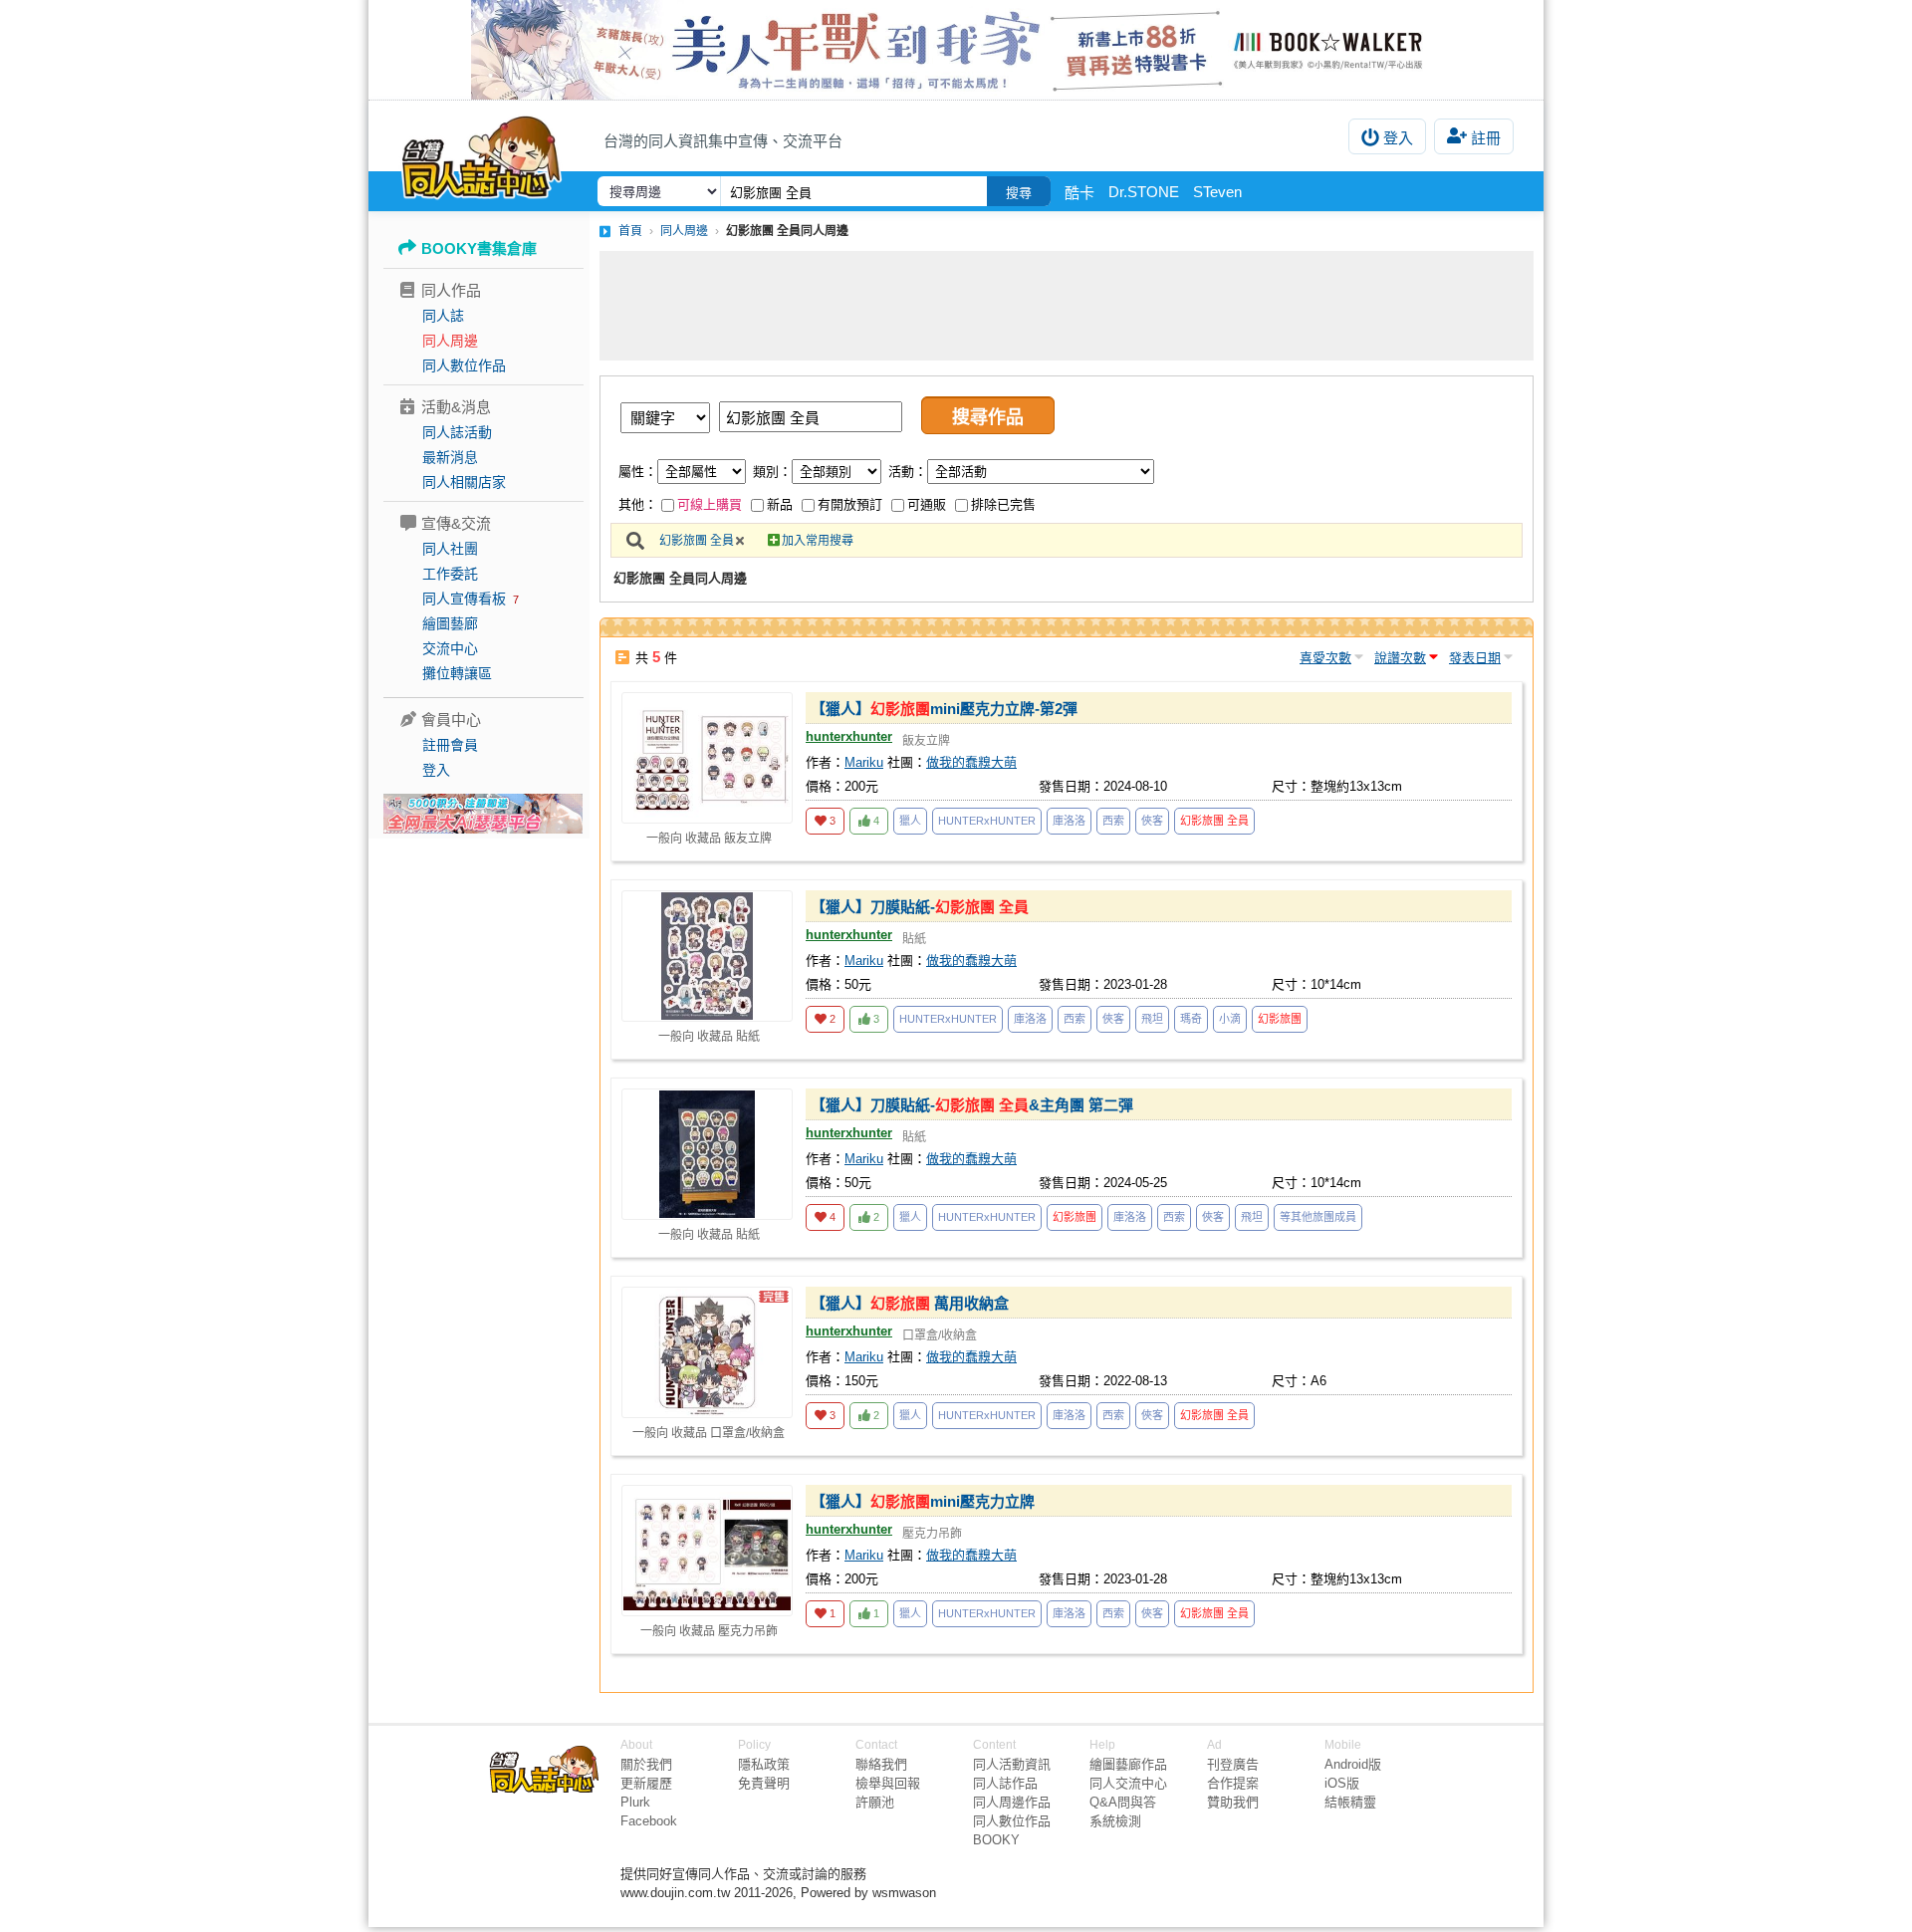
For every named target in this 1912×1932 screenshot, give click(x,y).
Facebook (649, 1821)
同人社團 (450, 549)
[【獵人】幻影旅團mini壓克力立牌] (707, 1551)
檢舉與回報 (888, 1783)
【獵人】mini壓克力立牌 (923, 1501)
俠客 (1152, 821)
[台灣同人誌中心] (481, 154)
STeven (1217, 192)
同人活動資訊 (1012, 1764)
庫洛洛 (1069, 821)
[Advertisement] (1067, 306)
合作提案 (1233, 1783)
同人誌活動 (457, 432)
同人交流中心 (1128, 1783)
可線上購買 (710, 504)
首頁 (630, 231)
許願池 (875, 1802)
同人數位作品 (464, 365)
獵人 (910, 821)
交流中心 (450, 648)
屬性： (638, 472)
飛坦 (1152, 1019)
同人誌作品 (1005, 1783)
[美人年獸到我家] (956, 50)
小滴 (1230, 1019)
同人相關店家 (464, 482)
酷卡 (1079, 193)
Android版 (1353, 1764)
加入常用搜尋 (818, 541)
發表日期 (1475, 658)
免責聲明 (764, 1783)
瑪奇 (1191, 1019)
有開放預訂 (850, 504)
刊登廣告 (1233, 1764)
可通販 (927, 504)
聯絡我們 (881, 1764)
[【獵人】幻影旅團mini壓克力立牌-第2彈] (707, 758)
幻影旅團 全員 (697, 541)
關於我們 (646, 1764)
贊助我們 (1233, 1802)
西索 (1113, 821)
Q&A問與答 (1123, 1802)
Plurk (635, 1802)
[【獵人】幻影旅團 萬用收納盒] (707, 1352)
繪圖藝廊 (450, 623)
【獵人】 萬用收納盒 (910, 1303)
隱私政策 (764, 1764)
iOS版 (1342, 1783)
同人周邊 (450, 341)
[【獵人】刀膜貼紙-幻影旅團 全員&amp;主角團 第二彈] (707, 1154)
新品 (780, 504)
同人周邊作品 (1012, 1802)
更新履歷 (646, 1783)
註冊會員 (450, 745)
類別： (772, 472)
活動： (908, 472)
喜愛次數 (1325, 658)
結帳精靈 (1350, 1802)
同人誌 (443, 316)
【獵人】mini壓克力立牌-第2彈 (944, 709)
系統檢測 (1115, 1821)
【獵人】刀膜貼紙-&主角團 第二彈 (972, 1105)
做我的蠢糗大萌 (971, 762)
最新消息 (450, 457)
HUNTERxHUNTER (987, 821)
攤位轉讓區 (457, 673)
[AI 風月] (483, 822)
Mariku (864, 762)
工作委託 (450, 574)
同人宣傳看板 (464, 599)
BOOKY (996, 1840)
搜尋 (1019, 193)
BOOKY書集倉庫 (479, 248)
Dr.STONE (1144, 192)
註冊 (1486, 138)
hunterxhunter (849, 736)
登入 (1398, 138)
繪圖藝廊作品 (1128, 1764)
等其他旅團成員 (1318, 1217)
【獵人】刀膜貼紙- (920, 907)
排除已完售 (1003, 504)
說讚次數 (1400, 658)
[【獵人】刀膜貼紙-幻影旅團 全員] (707, 956)
